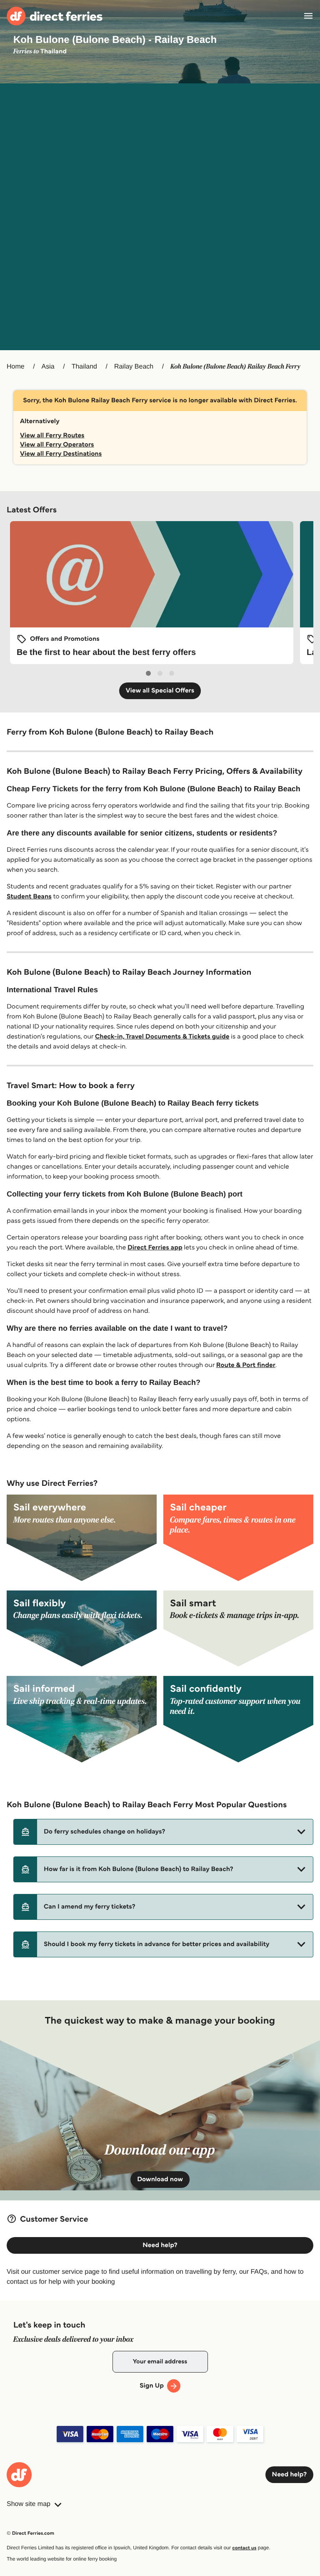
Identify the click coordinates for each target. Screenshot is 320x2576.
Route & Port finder (246, 1365)
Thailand (84, 367)
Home (16, 367)
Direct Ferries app (155, 1248)
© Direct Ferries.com (30, 2533)
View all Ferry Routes (52, 435)
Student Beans (29, 897)
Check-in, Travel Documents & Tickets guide (162, 1037)
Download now (160, 2179)
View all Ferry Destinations (61, 454)
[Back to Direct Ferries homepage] (55, 16)
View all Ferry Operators (57, 445)
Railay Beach (134, 367)
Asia (48, 367)
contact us (244, 2548)
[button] (163, 1832)
